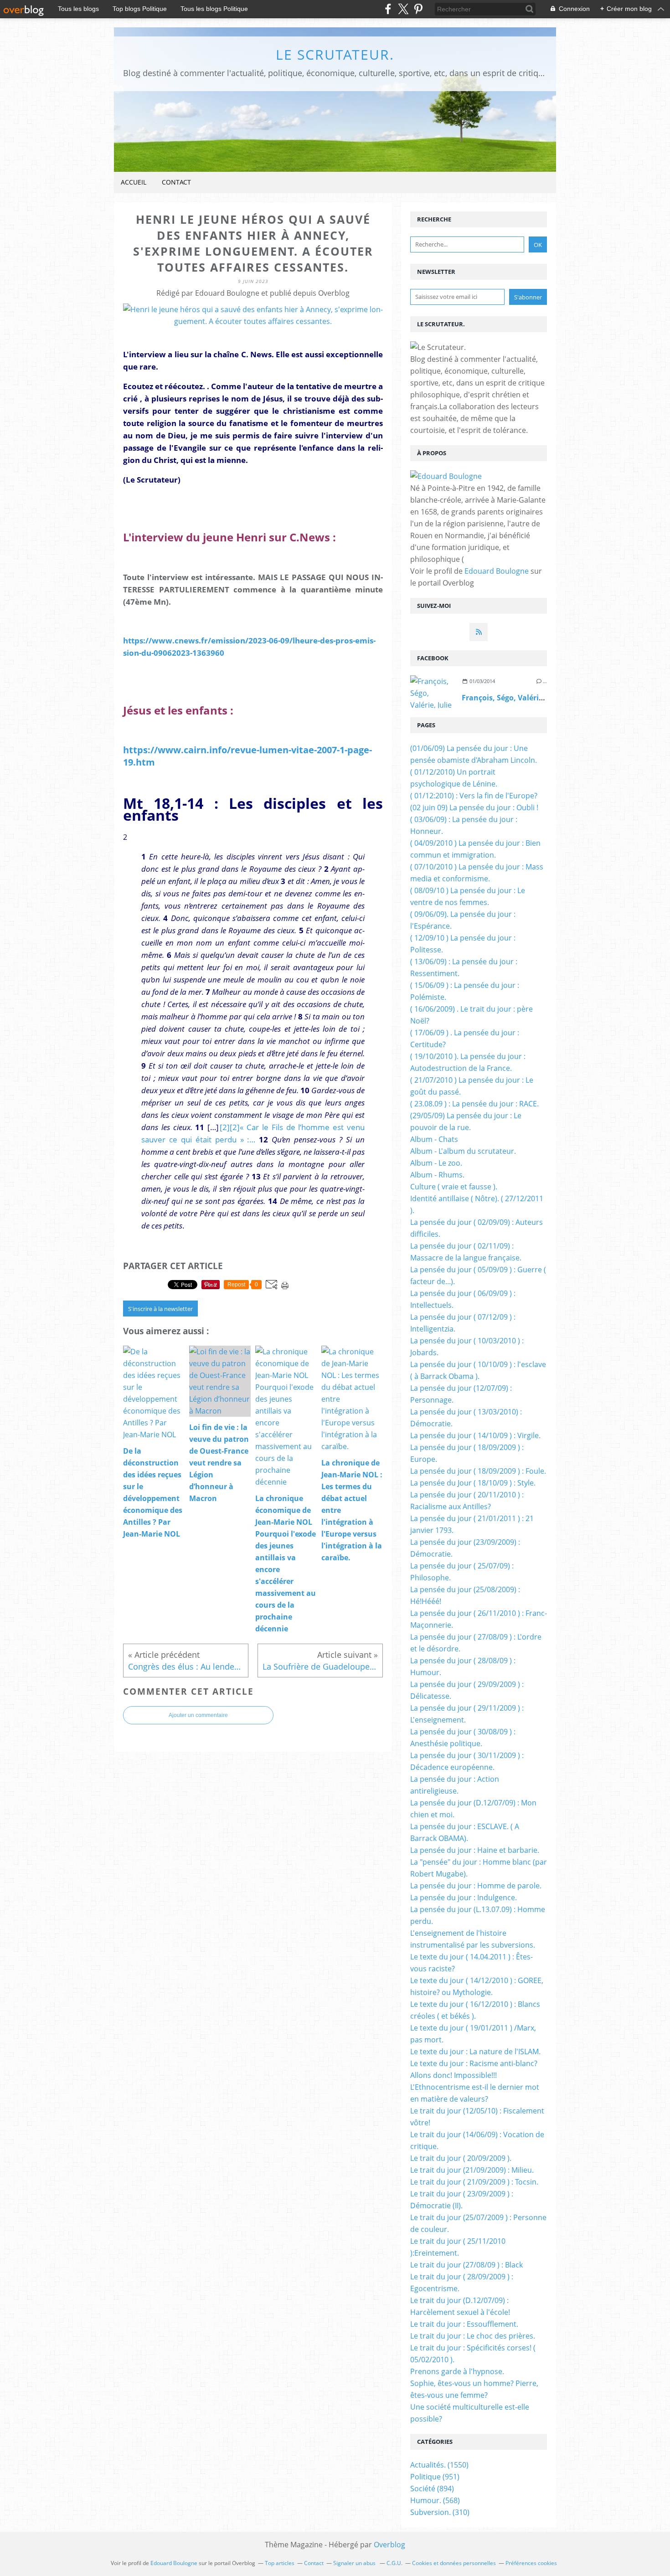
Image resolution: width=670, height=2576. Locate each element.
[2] (225, 1127)
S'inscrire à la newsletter (160, 1309)
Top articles (280, 2563)
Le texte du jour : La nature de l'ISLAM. (475, 2052)
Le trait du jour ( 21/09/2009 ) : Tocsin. (474, 2182)
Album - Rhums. (437, 1175)
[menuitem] (134, 183)
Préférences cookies (531, 2563)
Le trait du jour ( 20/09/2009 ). (461, 2158)
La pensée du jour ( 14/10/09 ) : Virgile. (475, 1435)
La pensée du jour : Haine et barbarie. (475, 1850)
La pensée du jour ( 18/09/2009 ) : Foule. (478, 1471)
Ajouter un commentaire (198, 1715)
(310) (440, 2512)
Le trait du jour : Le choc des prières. (473, 2336)
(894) (432, 2489)
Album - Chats (434, 1139)
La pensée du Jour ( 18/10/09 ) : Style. (473, 1483)
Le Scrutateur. (335, 54)
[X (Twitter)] (403, 9)
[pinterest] (418, 9)
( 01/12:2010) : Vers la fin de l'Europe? (474, 796)
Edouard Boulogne (497, 571)
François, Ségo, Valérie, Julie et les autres (536, 698)
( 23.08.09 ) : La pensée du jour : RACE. (474, 1104)
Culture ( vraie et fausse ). (454, 1187)
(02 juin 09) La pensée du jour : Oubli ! (474, 807)
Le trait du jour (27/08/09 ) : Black (466, 2265)
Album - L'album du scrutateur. (463, 1151)
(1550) (439, 2465)
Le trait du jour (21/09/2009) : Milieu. (472, 2170)
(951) (435, 2477)
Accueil (134, 182)
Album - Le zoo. (436, 1163)
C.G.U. (394, 2563)
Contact (176, 182)
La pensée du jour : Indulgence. (464, 1897)
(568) (435, 2500)
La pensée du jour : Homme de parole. (476, 1886)
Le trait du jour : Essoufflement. (464, 2324)
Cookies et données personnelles (454, 2563)
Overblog (389, 2545)
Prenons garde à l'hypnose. (457, 2371)
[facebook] (388, 9)
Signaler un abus (355, 2563)
